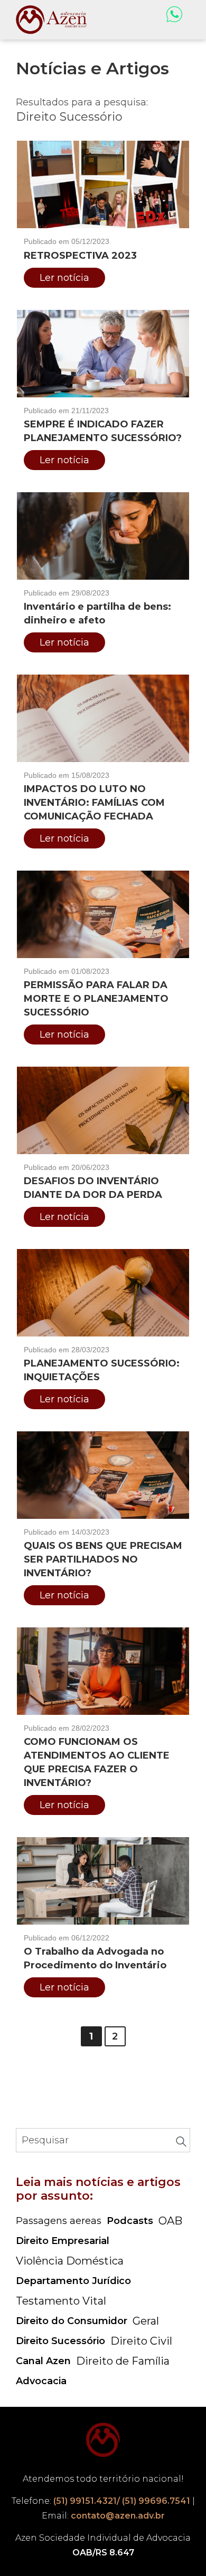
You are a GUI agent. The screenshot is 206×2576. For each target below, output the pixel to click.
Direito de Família (123, 2361)
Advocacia (41, 2381)
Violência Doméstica (70, 2261)
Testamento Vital (61, 2301)
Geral (146, 2321)
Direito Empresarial (63, 2241)
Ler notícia (64, 278)
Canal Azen (43, 2361)
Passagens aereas (59, 2221)
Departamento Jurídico (73, 2281)
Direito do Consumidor (72, 2321)
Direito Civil (141, 2341)
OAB (170, 2221)
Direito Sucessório (60, 2341)
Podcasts (130, 2221)
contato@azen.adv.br (118, 2516)
